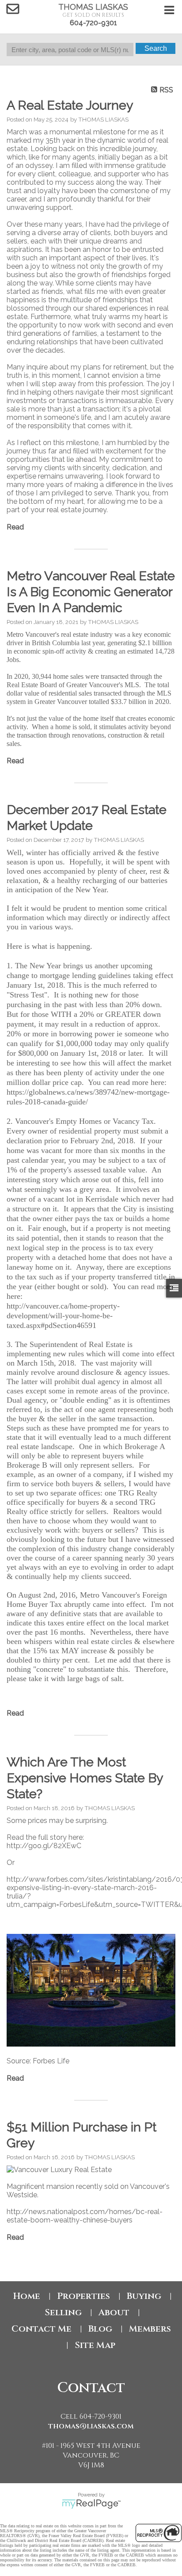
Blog (100, 2329)
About (114, 2312)
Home (27, 2296)
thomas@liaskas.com (91, 2426)
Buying (144, 2296)
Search (156, 48)
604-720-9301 (93, 23)
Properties (83, 2296)
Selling (63, 2312)
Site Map (95, 2345)
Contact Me (42, 2329)
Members (150, 2329)
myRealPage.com (91, 2504)
